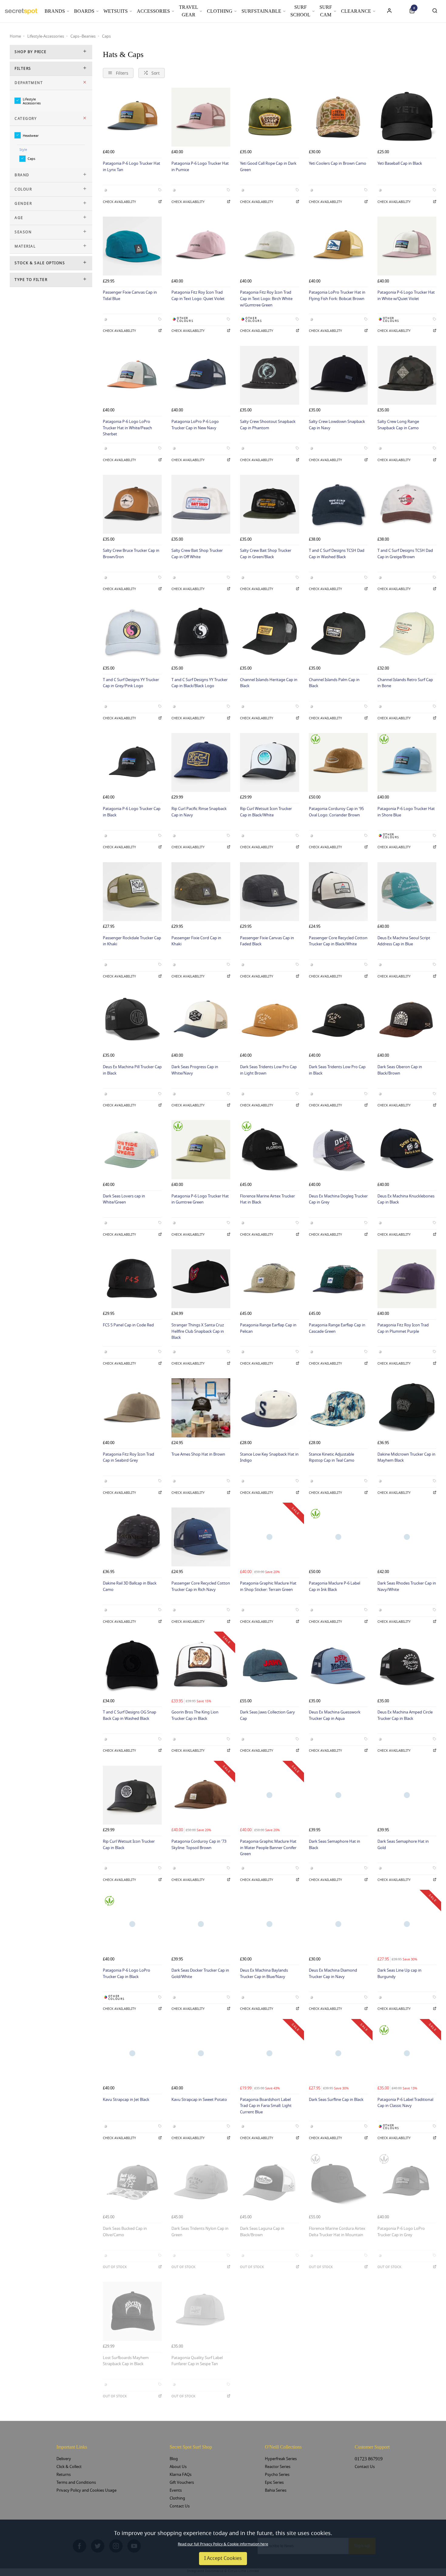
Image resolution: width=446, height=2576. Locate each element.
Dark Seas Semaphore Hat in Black (334, 1845)
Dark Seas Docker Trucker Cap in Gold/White (200, 1973)
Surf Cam (326, 11)
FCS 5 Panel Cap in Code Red (128, 1325)
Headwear (31, 135)
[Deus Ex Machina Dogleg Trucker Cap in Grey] (338, 1150)
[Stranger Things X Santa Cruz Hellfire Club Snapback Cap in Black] (201, 1279)
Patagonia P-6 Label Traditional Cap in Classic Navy (405, 2103)
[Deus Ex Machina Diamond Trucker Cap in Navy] (338, 1924)
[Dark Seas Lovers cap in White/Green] (132, 1150)
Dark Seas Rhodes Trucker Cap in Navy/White (407, 1586)
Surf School (300, 11)
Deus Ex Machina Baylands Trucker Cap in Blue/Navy (264, 1973)
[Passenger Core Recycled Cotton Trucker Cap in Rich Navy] (201, 1537)
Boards (84, 11)
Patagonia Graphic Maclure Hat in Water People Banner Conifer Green (268, 1848)
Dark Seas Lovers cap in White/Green (124, 1199)
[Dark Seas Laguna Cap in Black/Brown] (269, 2182)
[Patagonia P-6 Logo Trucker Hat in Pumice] (201, 117)
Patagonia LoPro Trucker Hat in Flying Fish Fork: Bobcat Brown (337, 295)
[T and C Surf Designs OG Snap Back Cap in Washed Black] (132, 1666)
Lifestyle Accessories (32, 101)
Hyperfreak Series (281, 2459)
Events (176, 2490)
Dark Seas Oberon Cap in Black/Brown (400, 1070)
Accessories (153, 11)
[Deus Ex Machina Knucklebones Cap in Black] (407, 1150)
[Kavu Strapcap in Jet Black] (132, 2053)
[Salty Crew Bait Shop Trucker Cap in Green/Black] (269, 504)
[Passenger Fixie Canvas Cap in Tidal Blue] (132, 246)
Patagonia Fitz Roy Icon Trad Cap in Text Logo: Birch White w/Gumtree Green (266, 299)
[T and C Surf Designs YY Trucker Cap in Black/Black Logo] (201, 633)
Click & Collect (69, 2467)
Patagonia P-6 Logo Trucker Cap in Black (132, 812)
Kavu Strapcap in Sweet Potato (199, 2100)
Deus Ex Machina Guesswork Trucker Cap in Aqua (335, 1715)
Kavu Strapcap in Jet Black (126, 2100)
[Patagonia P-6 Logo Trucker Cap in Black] (132, 762)
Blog (174, 2459)
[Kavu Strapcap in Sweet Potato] (201, 2053)
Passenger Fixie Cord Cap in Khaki (196, 941)
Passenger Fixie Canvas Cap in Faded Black (267, 941)
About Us (178, 2467)
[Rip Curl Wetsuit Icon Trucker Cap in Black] (132, 1795)
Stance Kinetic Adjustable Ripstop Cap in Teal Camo (332, 1457)
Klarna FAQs (181, 2475)
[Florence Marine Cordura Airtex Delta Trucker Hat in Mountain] (338, 2182)
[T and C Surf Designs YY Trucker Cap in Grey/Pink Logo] (132, 633)
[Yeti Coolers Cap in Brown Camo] (338, 117)
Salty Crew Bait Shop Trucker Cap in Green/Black (266, 554)
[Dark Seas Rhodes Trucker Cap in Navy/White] (407, 1537)
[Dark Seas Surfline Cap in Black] (338, 2053)
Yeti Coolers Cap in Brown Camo (338, 163)
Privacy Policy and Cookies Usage (86, 2490)
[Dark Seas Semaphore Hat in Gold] (407, 1795)
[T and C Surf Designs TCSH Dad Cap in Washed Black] (338, 504)
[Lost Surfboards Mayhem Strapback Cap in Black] (132, 2311)
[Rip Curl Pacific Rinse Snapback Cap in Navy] (201, 762)
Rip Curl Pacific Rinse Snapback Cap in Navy (199, 812)
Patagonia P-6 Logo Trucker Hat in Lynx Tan (132, 167)
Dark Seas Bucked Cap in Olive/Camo (125, 2232)
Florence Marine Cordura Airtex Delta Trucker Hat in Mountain (337, 2232)
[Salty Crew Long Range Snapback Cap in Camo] (407, 375)
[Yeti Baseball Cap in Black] (407, 117)
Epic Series (274, 2482)
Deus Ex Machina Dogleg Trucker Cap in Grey (338, 1199)
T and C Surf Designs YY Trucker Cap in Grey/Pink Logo (131, 683)
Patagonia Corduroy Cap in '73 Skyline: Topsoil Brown (199, 1845)
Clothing (220, 11)
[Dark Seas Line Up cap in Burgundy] (407, 1924)
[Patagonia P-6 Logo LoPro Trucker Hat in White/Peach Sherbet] (132, 375)
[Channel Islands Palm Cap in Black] (338, 633)
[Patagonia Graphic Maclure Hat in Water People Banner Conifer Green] (269, 1795)
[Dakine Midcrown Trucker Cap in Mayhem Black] (407, 1408)
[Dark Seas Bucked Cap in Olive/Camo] (132, 2182)
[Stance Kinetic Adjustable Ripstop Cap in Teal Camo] (338, 1408)
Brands (55, 11)
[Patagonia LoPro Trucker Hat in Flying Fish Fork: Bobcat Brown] (338, 246)
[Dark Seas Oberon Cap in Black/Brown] (407, 1021)
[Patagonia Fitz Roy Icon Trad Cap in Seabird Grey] (132, 1408)
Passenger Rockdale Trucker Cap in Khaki (132, 941)
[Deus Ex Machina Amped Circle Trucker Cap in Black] (407, 1666)
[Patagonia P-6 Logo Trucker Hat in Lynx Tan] (132, 117)
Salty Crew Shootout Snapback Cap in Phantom (268, 425)
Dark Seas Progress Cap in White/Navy (195, 1070)
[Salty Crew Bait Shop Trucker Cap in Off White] (201, 504)
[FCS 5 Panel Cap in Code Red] (132, 1279)
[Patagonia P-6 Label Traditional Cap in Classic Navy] (407, 2053)
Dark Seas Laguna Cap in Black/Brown (262, 2232)
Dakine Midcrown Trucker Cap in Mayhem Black (406, 1457)
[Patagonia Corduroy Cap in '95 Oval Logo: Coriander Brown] (338, 762)
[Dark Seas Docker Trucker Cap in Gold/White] (201, 1924)
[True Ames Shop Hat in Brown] (201, 1408)
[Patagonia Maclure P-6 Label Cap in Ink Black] (338, 1537)
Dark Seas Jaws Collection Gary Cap (267, 1715)
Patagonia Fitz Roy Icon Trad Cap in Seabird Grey (128, 1457)
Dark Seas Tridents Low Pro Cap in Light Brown (268, 1070)
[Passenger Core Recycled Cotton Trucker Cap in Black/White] (338, 892)
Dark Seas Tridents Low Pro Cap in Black (337, 1070)
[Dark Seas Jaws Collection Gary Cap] (269, 1666)
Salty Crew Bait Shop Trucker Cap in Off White (197, 554)
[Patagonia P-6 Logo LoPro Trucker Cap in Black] (132, 1924)
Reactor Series (278, 2467)
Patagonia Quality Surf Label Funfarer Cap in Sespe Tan (197, 2361)
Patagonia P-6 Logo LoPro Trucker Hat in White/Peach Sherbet (127, 428)
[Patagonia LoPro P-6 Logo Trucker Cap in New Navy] (201, 375)
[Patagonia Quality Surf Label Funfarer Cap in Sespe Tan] (201, 2311)
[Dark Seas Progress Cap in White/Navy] (201, 1021)
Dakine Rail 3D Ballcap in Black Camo (130, 1586)
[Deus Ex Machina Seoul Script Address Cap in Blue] (407, 892)
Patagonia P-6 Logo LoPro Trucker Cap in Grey (401, 2232)
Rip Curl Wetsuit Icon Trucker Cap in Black (129, 1845)
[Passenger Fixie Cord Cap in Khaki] (201, 892)
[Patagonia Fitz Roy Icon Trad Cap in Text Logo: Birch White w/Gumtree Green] (269, 246)
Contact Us (180, 2506)
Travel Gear (189, 11)
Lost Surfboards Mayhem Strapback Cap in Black (126, 2361)
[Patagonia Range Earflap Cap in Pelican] (269, 1279)
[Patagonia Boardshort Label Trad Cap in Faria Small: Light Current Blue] (269, 2053)
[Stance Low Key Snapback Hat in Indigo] (269, 1408)
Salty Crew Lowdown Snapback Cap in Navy (337, 425)
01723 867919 (369, 2459)
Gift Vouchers (182, 2482)
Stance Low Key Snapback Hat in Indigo (269, 1457)
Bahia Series (276, 2490)
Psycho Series (277, 2475)
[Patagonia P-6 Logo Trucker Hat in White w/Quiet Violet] (407, 246)
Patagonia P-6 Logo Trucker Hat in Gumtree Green (200, 1199)
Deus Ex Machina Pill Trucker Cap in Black (132, 1070)
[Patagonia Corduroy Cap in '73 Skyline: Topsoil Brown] (201, 1795)
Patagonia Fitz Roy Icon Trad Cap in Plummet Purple (403, 1328)
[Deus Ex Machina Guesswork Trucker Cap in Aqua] (338, 1666)
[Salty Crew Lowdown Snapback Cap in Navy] (338, 375)
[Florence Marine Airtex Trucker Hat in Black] (269, 1150)
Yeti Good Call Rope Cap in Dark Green (268, 167)
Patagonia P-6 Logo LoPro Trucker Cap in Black (127, 1973)
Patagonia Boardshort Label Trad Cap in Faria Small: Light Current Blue (266, 2106)
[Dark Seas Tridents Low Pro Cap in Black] (338, 1021)
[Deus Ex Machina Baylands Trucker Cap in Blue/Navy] (269, 1924)
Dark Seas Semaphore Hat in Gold (403, 1845)
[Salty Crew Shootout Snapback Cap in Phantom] (269, 375)
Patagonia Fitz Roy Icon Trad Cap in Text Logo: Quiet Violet (198, 295)
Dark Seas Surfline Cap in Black (336, 2100)
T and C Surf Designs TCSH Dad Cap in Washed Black (337, 554)
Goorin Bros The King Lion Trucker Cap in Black (195, 1715)
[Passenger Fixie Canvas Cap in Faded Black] (269, 892)
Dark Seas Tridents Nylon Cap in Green (200, 2232)
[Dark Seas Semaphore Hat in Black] (338, 1795)
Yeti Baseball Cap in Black (400, 163)
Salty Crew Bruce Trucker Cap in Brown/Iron (131, 554)
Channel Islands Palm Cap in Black (334, 683)
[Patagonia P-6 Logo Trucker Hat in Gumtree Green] (201, 1150)
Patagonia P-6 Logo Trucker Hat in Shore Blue (406, 812)
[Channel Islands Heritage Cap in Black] (269, 633)
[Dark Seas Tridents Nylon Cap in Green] (201, 2182)
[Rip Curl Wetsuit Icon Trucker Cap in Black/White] (269, 762)
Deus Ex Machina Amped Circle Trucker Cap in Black (405, 1715)
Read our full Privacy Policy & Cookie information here (223, 2544)
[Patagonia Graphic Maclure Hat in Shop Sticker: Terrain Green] (269, 1537)
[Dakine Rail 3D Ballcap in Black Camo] (132, 1537)
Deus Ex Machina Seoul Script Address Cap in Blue (404, 941)
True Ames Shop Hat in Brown (198, 1454)
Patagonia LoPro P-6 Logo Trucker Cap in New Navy (195, 425)
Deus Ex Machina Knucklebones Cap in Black (406, 1199)
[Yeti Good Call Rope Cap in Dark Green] (269, 117)
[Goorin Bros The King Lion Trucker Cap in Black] (201, 1666)
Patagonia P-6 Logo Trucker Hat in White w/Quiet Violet (406, 295)
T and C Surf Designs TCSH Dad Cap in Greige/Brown (405, 554)
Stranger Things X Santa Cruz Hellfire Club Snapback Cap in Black (198, 1331)
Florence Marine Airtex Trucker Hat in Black (267, 1199)
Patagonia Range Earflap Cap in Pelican (268, 1328)
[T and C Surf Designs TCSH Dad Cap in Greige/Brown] (407, 504)
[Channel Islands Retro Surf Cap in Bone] (407, 633)
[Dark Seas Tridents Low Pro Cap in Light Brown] (269, 1021)
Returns (64, 2475)
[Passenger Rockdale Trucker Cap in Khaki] (132, 892)
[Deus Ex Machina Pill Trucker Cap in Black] (132, 1021)
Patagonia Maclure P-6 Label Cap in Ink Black (334, 1586)
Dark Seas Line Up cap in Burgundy (399, 1973)
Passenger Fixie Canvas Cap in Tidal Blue (130, 295)
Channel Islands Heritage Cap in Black (269, 683)
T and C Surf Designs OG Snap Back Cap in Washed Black (130, 1715)
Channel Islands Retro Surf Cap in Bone (405, 683)
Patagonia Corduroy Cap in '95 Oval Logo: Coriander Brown (336, 812)
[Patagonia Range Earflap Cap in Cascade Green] (338, 1279)
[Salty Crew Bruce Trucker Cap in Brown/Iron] (132, 504)
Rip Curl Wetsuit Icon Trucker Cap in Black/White (266, 812)
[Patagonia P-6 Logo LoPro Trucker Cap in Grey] (407, 2182)
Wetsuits (116, 11)
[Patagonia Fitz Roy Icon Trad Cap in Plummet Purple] (407, 1279)
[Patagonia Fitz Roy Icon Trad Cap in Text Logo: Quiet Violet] (201, 246)
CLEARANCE (356, 11)
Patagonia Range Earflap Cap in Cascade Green (337, 1328)
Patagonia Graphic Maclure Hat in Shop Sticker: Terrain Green (268, 1586)
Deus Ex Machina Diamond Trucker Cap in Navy (333, 1973)
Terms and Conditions (76, 2482)
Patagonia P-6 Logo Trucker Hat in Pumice (200, 167)
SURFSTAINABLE (261, 11)
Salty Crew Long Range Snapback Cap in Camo (398, 425)
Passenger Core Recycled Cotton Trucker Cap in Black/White (338, 941)
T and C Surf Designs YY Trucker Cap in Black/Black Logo (199, 683)
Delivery (64, 2459)
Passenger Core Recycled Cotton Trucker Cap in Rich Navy (201, 1586)
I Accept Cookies (223, 2558)
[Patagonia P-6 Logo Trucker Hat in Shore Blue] (407, 762)
